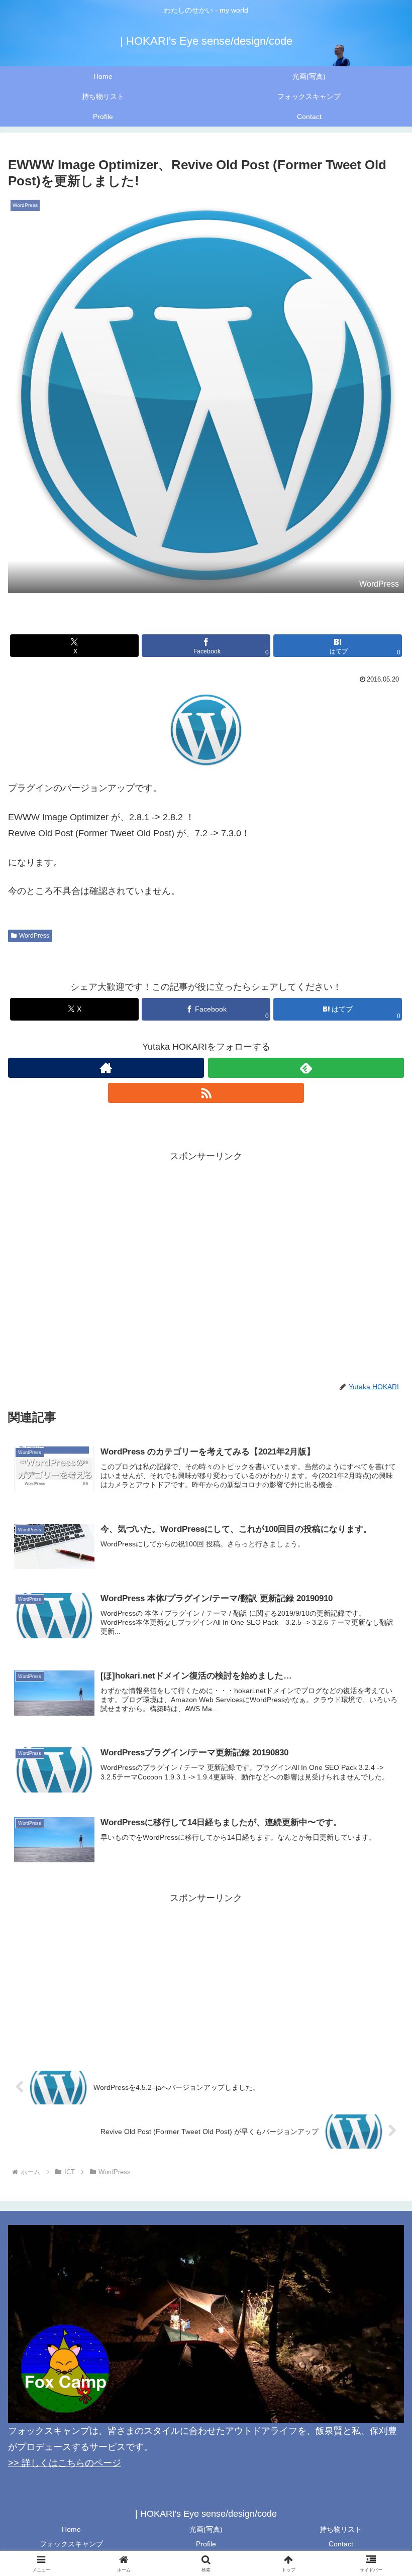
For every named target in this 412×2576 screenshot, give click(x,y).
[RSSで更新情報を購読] (206, 1093)
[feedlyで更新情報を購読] (306, 1068)
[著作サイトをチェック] (106, 1068)
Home (71, 2529)
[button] (381, 1773)
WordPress (34, 936)
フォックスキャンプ (71, 2544)
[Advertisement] (206, 1235)
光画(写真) (206, 2529)
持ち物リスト (341, 2529)
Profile (206, 2544)
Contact (341, 2544)
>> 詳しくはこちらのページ (65, 2463)
